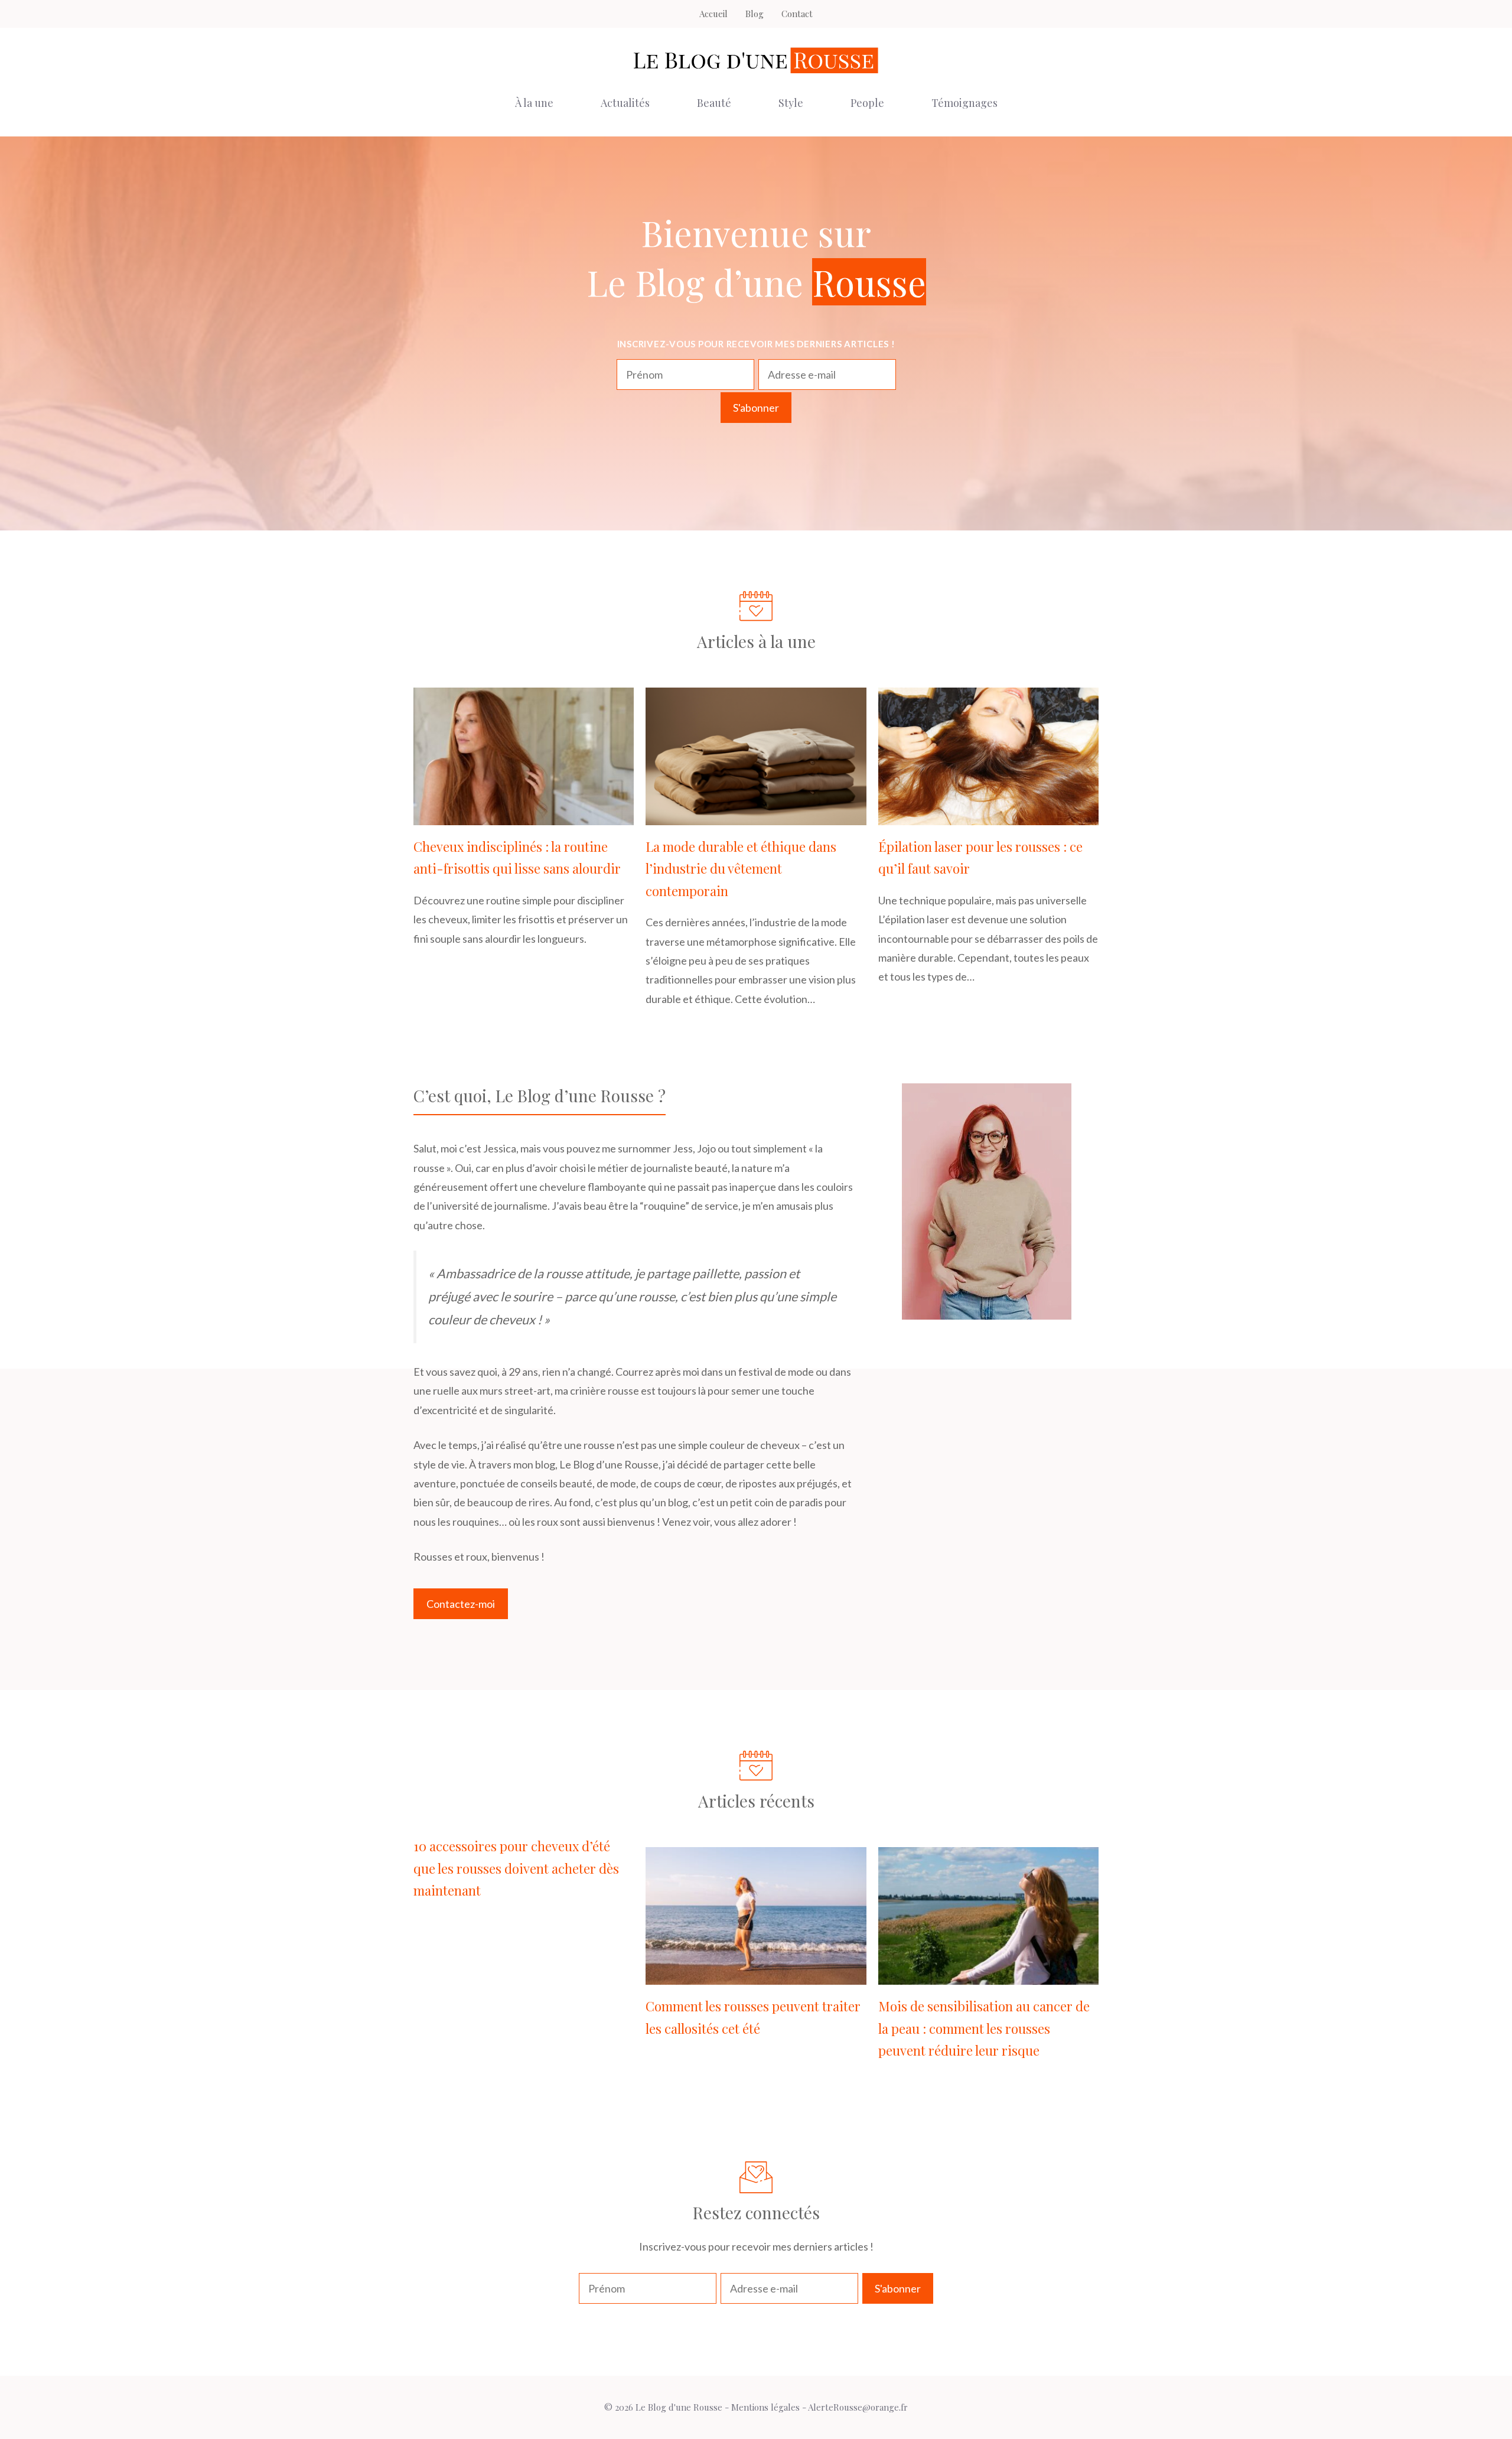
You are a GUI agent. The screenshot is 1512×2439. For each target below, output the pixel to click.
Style (791, 103)
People (867, 103)
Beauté (714, 103)
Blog (755, 14)
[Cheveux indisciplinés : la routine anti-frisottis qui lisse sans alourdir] (524, 816)
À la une (534, 103)
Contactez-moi (461, 1604)
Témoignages (964, 103)
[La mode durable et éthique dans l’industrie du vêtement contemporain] (756, 816)
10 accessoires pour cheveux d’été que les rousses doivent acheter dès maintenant (516, 1868)
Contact (797, 14)
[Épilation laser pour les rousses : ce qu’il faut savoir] (988, 816)
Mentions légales (765, 2407)
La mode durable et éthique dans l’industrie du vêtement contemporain (741, 869)
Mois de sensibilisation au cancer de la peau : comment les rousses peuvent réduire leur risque (984, 2028)
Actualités (625, 103)
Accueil (713, 14)
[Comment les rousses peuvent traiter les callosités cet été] (756, 1975)
